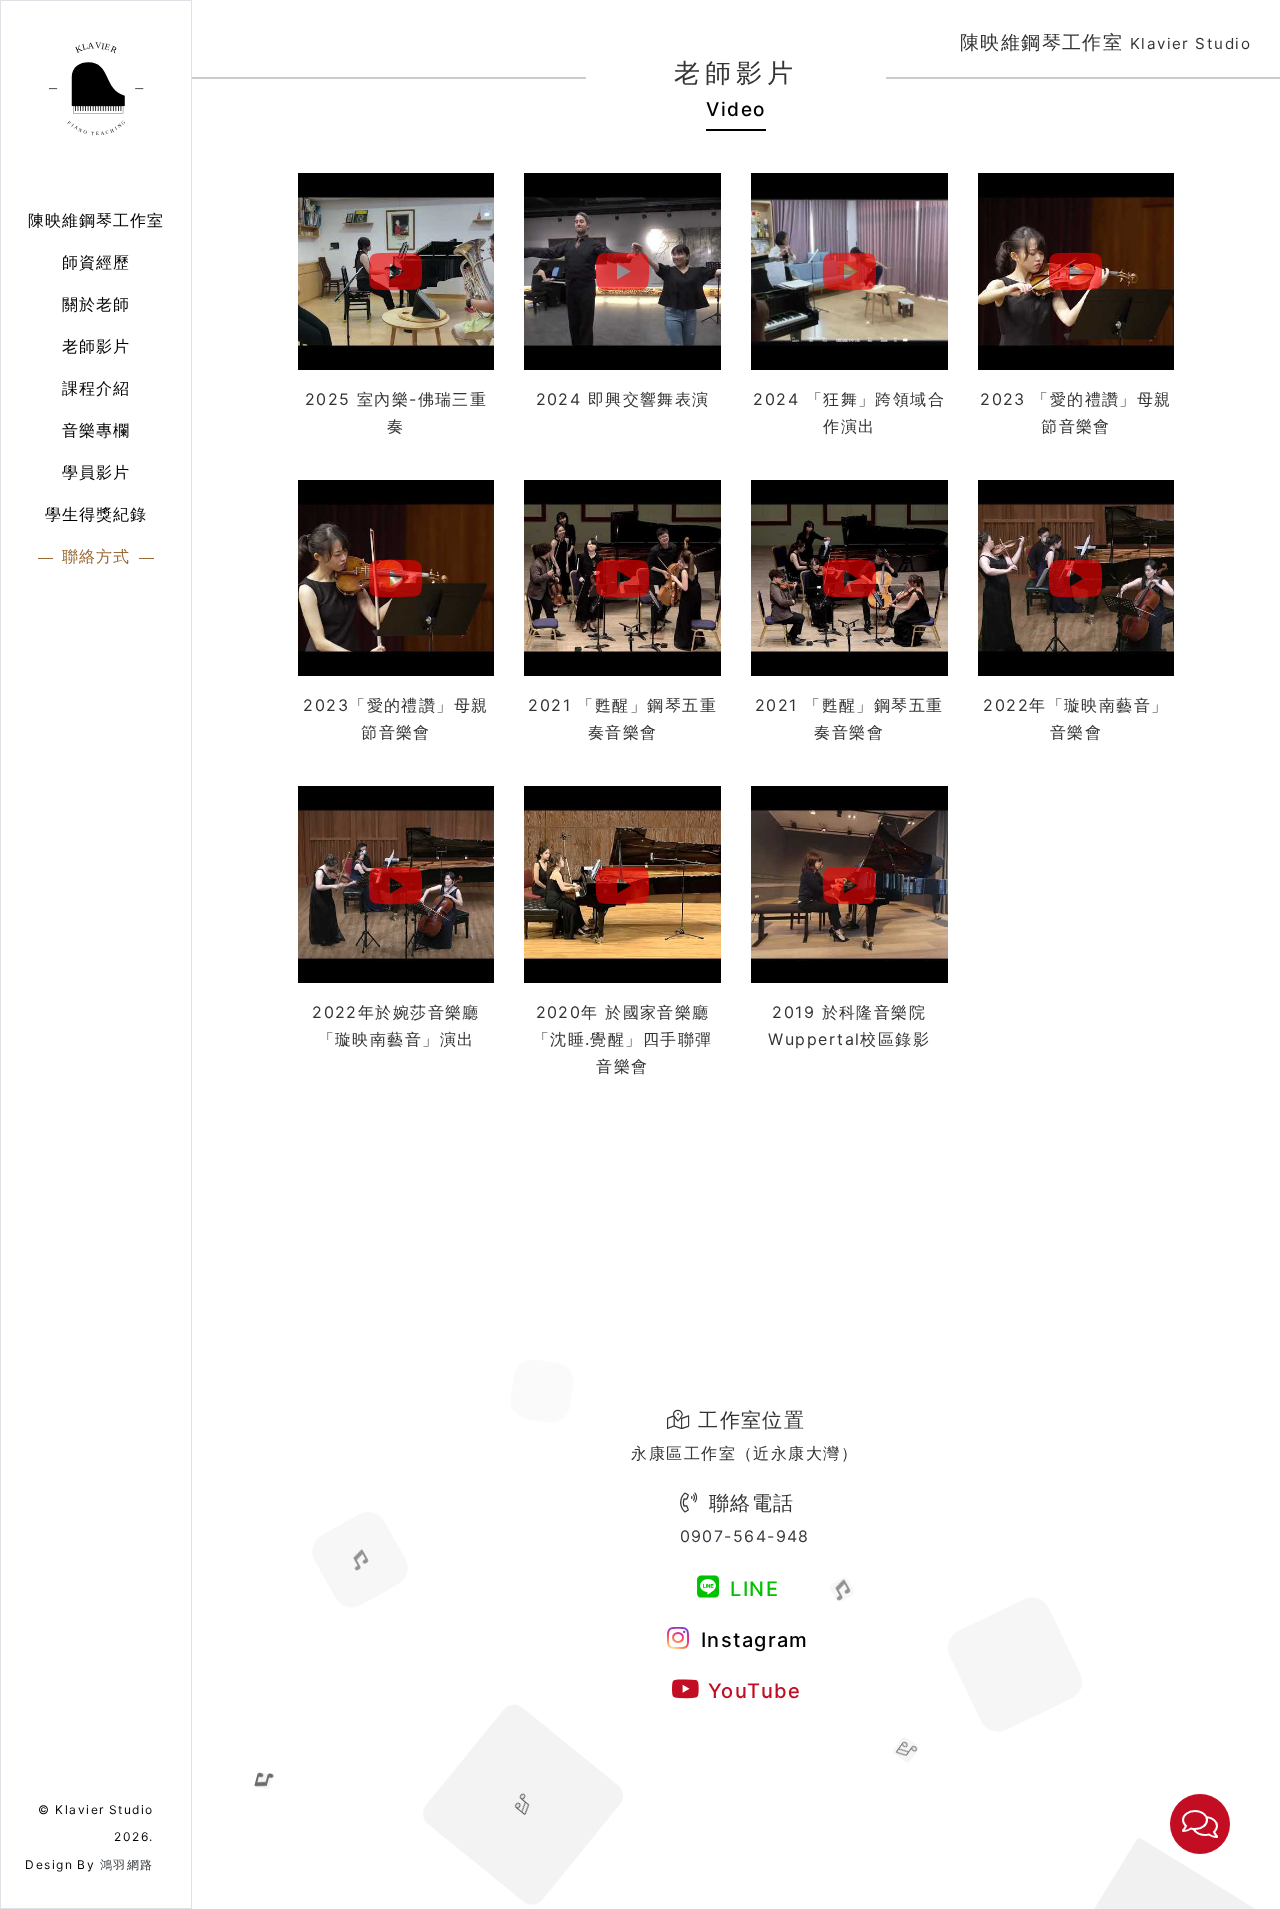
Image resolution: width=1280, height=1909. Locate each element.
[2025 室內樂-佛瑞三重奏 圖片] (396, 271)
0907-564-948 (745, 1536)
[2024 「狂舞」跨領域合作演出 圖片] (849, 271)
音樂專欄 (96, 430)
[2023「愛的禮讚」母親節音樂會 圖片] (396, 578)
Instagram (751, 1640)
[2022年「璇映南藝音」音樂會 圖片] (1076, 578)
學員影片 (96, 472)
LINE (751, 1589)
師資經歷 (96, 262)
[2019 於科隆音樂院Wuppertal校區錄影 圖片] (849, 884)
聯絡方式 (96, 556)
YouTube (751, 1691)
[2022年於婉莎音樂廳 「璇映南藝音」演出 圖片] (396, 884)
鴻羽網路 (127, 1864)
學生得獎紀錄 (96, 514)
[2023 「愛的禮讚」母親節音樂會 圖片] (1076, 271)
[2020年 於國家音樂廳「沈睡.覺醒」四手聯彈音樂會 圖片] (622, 884)
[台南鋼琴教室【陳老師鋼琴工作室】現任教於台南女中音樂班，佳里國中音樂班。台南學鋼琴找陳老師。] (96, 84)
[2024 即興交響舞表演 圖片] (622, 271)
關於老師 (96, 304)
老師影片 (96, 346)
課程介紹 (96, 388)
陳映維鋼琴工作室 (96, 220)
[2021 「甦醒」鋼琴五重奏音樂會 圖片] (622, 578)
